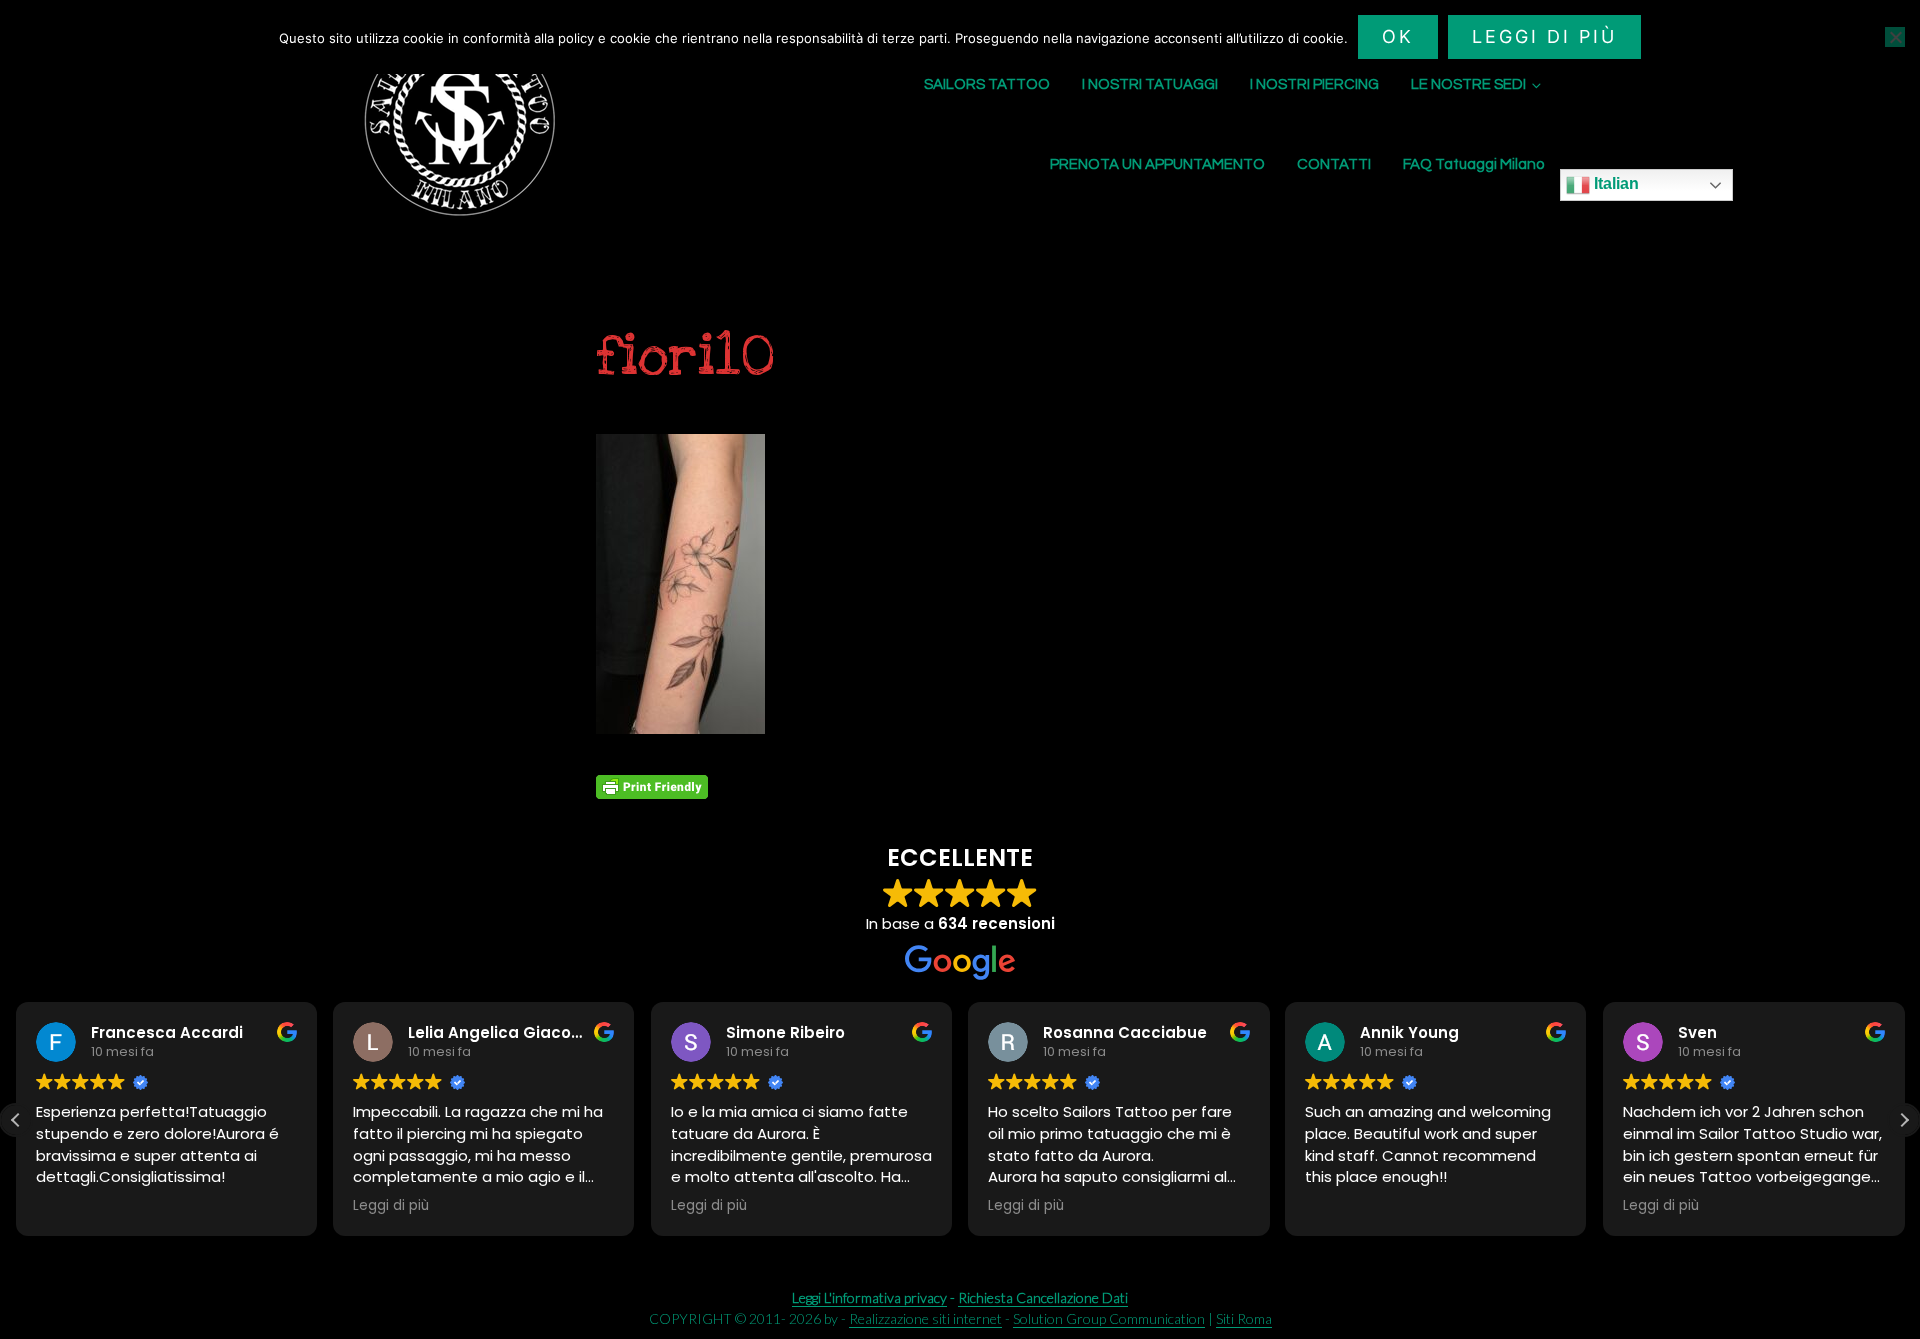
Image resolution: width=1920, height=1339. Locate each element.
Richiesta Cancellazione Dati (1043, 1297)
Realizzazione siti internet (925, 1318)
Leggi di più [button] (391, 1206)
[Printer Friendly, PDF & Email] (652, 787)
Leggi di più (1544, 36)
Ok (1398, 36)
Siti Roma (1244, 1318)
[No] (1895, 37)
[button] (1904, 1120)
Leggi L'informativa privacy (869, 1297)
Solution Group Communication (1109, 1318)
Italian (1614, 183)
